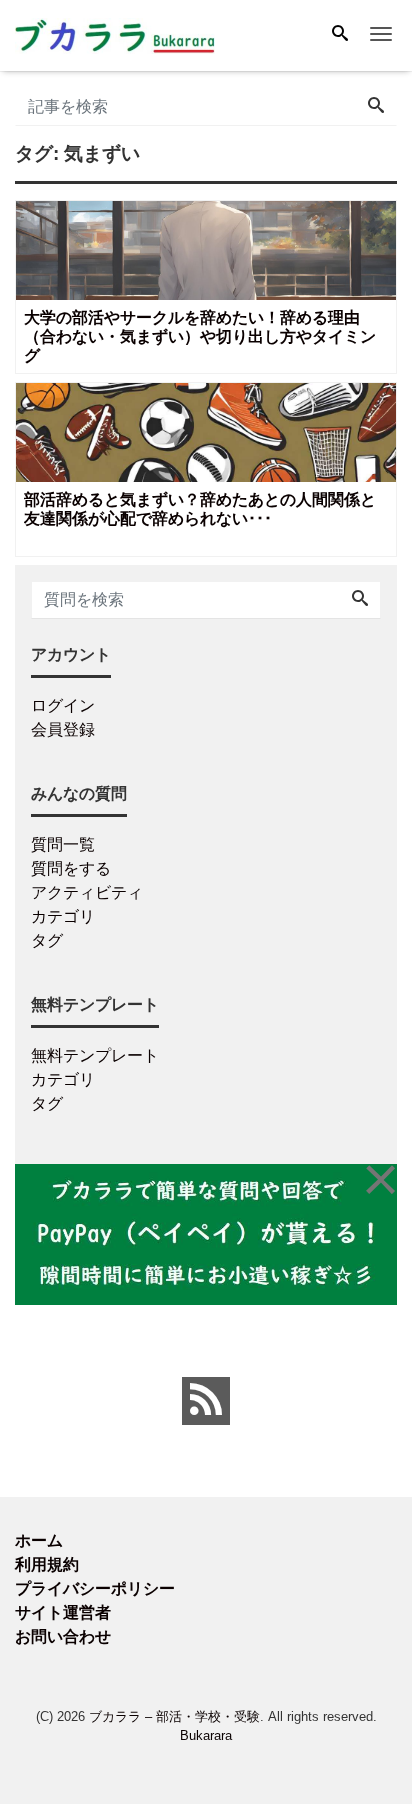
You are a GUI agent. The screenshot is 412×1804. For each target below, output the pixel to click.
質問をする (71, 868)
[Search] (340, 35)
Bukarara (206, 1735)
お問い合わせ (63, 1636)
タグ (47, 940)
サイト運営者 (63, 1612)
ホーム (39, 1540)
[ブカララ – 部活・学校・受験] (115, 33)
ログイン (63, 705)
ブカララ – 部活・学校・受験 (174, 1716)
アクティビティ (87, 892)
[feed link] (206, 1401)
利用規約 (47, 1564)
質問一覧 (63, 844)
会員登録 (63, 729)
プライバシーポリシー (95, 1588)
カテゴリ (63, 916)
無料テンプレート (95, 1055)
